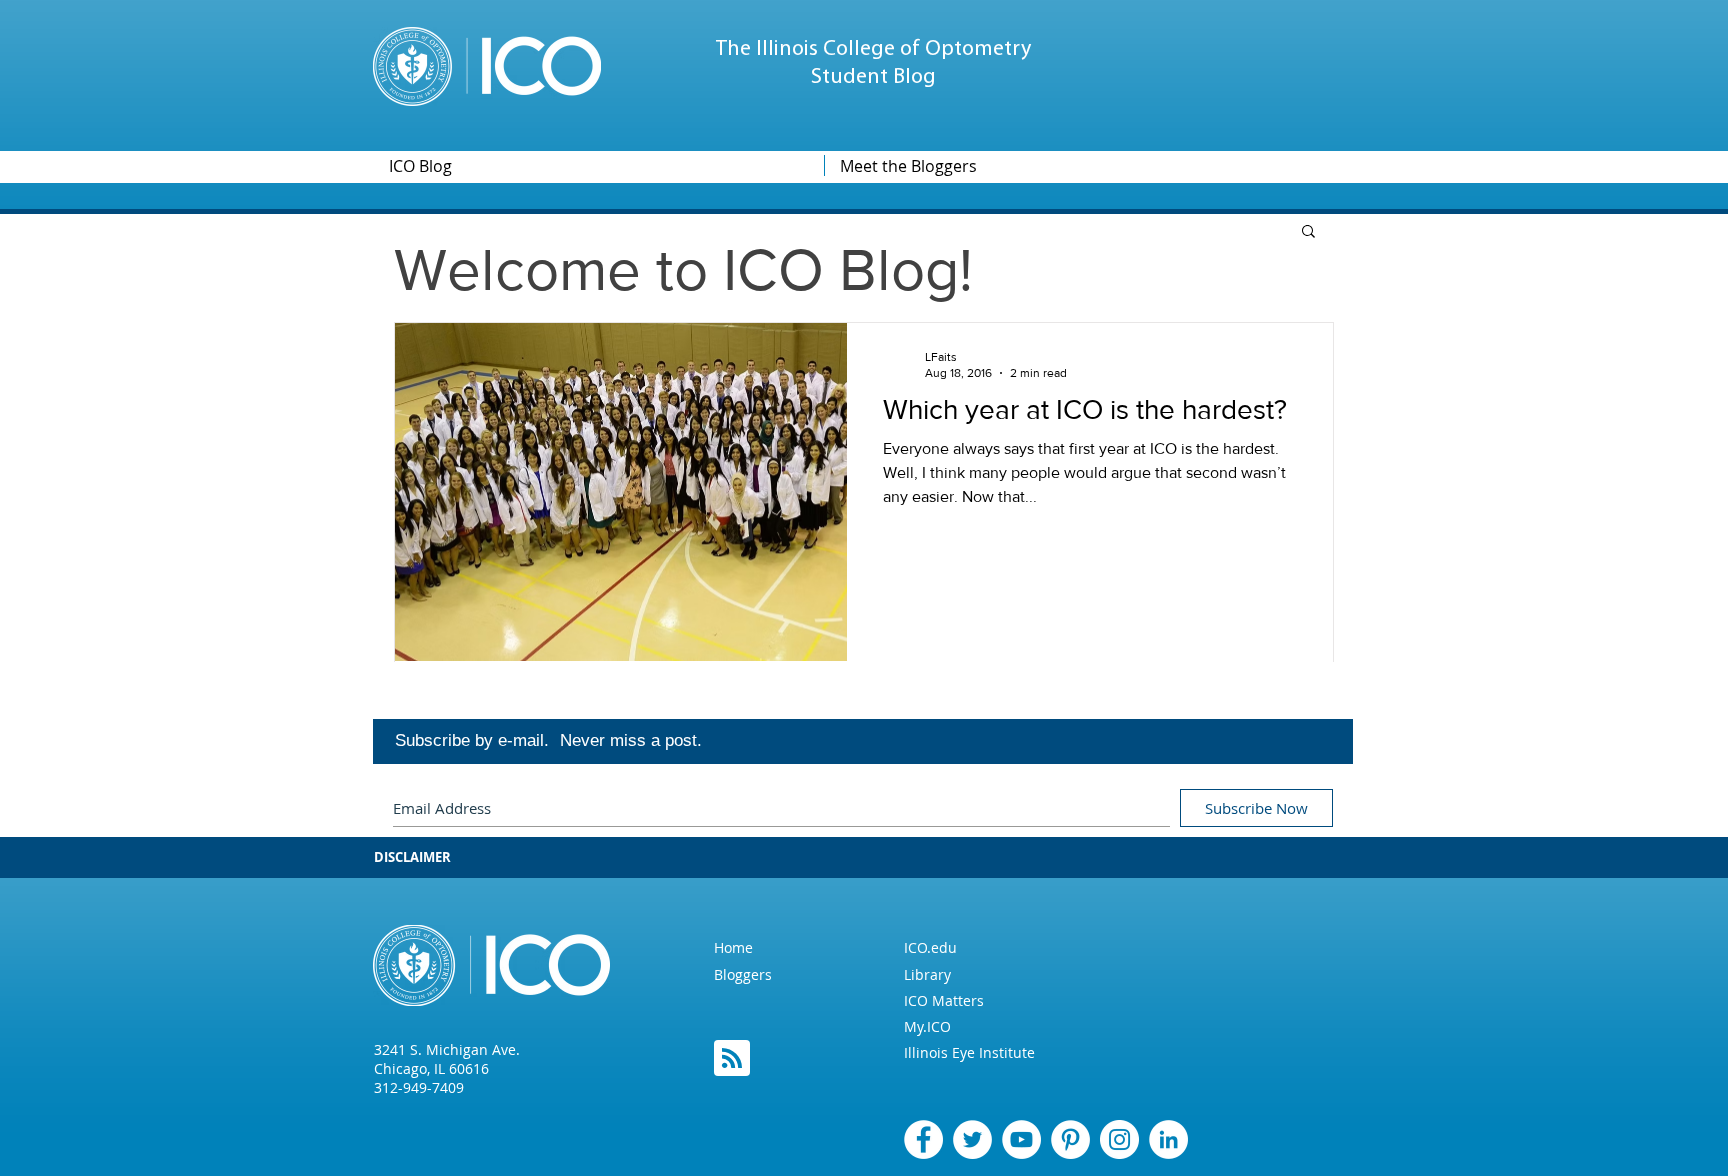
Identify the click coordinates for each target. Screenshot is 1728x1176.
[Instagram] (1119, 1139)
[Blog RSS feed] (732, 1059)
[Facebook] (923, 1139)
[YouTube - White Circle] (1021, 1139)
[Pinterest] (1070, 1139)
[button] (1308, 232)
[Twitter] (972, 1139)
